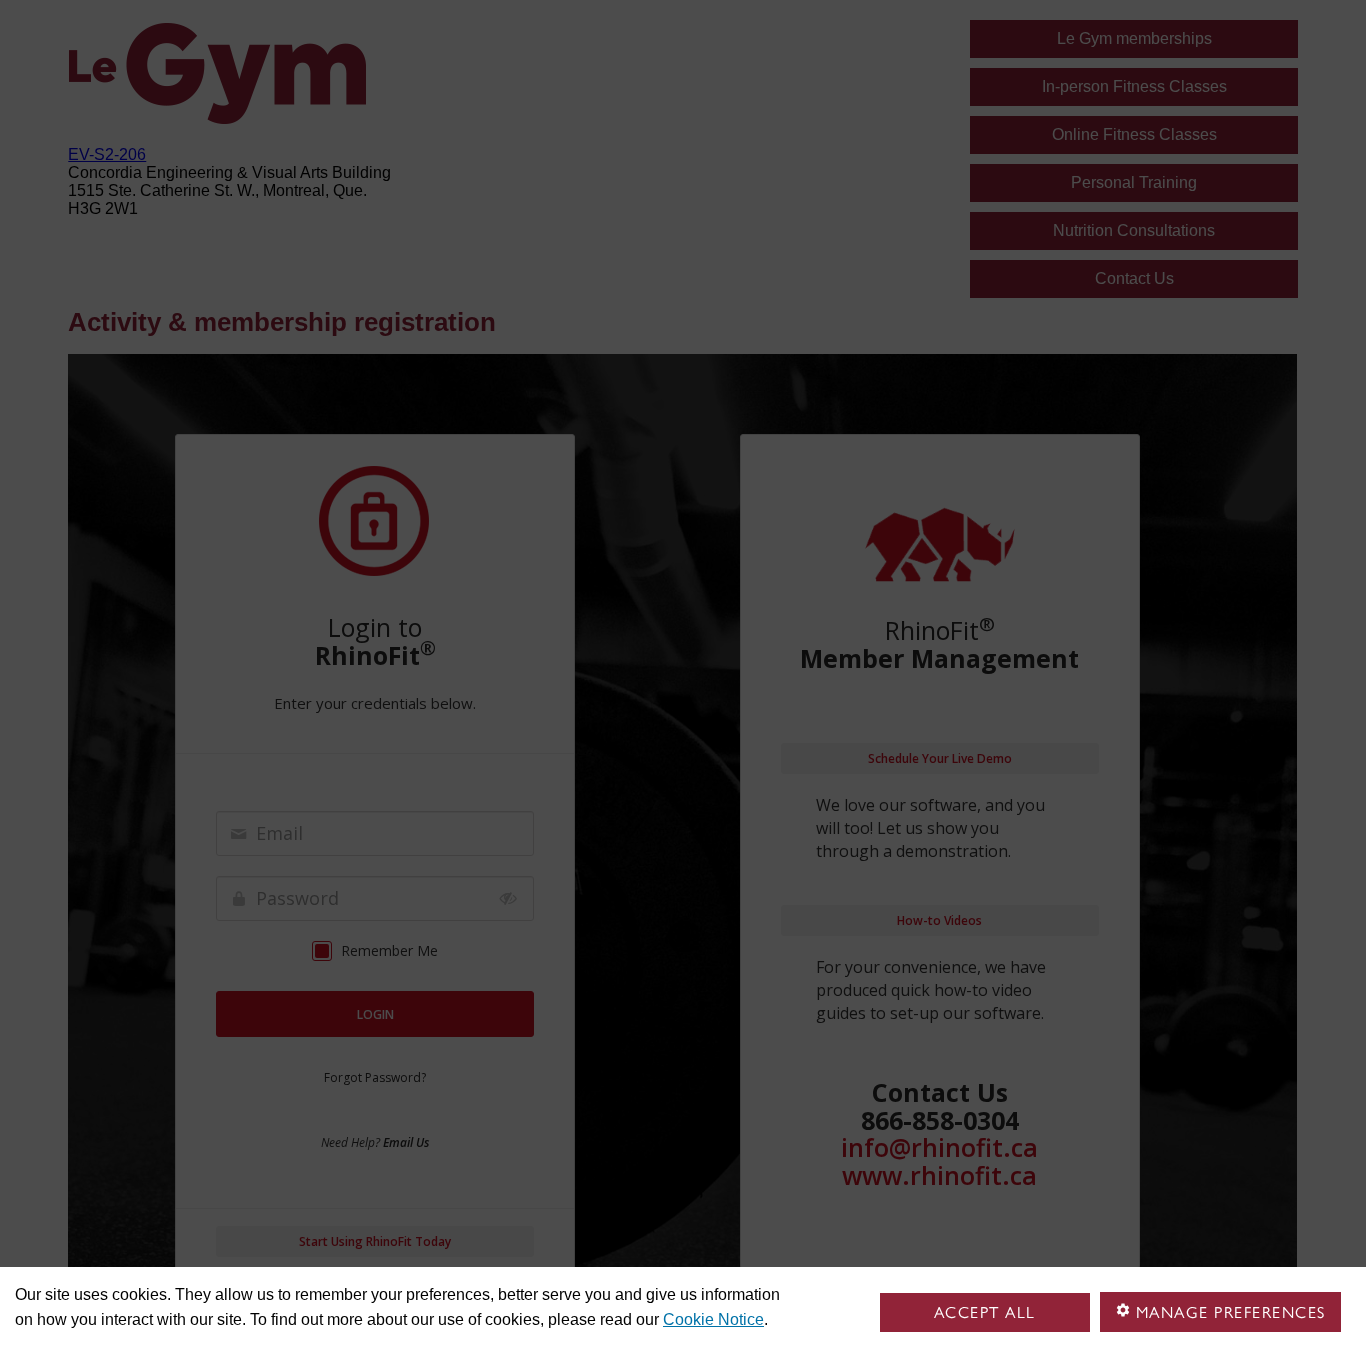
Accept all (985, 1312)
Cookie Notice (713, 1319)
